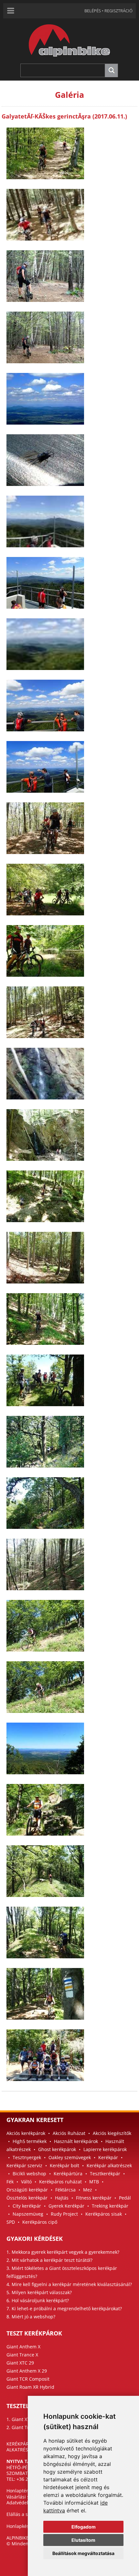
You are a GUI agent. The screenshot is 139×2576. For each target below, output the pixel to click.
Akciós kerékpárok (26, 2133)
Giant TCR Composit (28, 2379)
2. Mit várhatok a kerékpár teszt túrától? (49, 2260)
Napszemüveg (28, 2214)
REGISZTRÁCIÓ (118, 11)
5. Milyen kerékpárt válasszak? (39, 2292)
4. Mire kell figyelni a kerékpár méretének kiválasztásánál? (69, 2284)
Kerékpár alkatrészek (109, 2165)
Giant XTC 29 (20, 2363)
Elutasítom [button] (83, 2540)
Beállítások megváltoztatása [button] (83, 2553)
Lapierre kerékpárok (105, 2149)
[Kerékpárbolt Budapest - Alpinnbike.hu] (69, 62)
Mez (88, 2190)
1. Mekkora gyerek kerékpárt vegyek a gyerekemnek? (63, 2252)
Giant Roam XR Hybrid (30, 2387)
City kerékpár (27, 2206)
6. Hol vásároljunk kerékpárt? (38, 2300)
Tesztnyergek (27, 2157)
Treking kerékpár (110, 2206)
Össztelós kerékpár (27, 2198)
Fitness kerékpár (94, 2198)
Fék (10, 2182)
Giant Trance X (22, 2355)
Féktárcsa (65, 2190)
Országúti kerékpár (27, 2190)
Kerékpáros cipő (40, 2222)
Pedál (125, 2198)
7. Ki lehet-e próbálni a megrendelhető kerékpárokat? (64, 2308)
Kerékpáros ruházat (60, 2182)
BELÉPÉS (93, 11)
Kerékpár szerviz (24, 2165)
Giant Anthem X (23, 2347)
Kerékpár (108, 2157)
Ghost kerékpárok (57, 2149)
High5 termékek (30, 2141)
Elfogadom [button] (84, 2527)
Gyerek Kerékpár (66, 2206)
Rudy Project (64, 2214)
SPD (11, 2222)
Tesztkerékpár (105, 2174)
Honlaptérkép (21, 2491)
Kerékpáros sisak (104, 2214)
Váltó (26, 2182)
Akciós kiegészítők (112, 2133)
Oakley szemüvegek (70, 2157)
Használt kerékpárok (76, 2141)
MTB (94, 2182)
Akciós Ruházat (69, 2133)
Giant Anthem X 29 (27, 2371)
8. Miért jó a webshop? (31, 2317)
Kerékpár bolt (64, 2165)
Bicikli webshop (29, 2174)
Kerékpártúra (68, 2174)
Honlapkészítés (23, 2526)
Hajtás (62, 2198)
